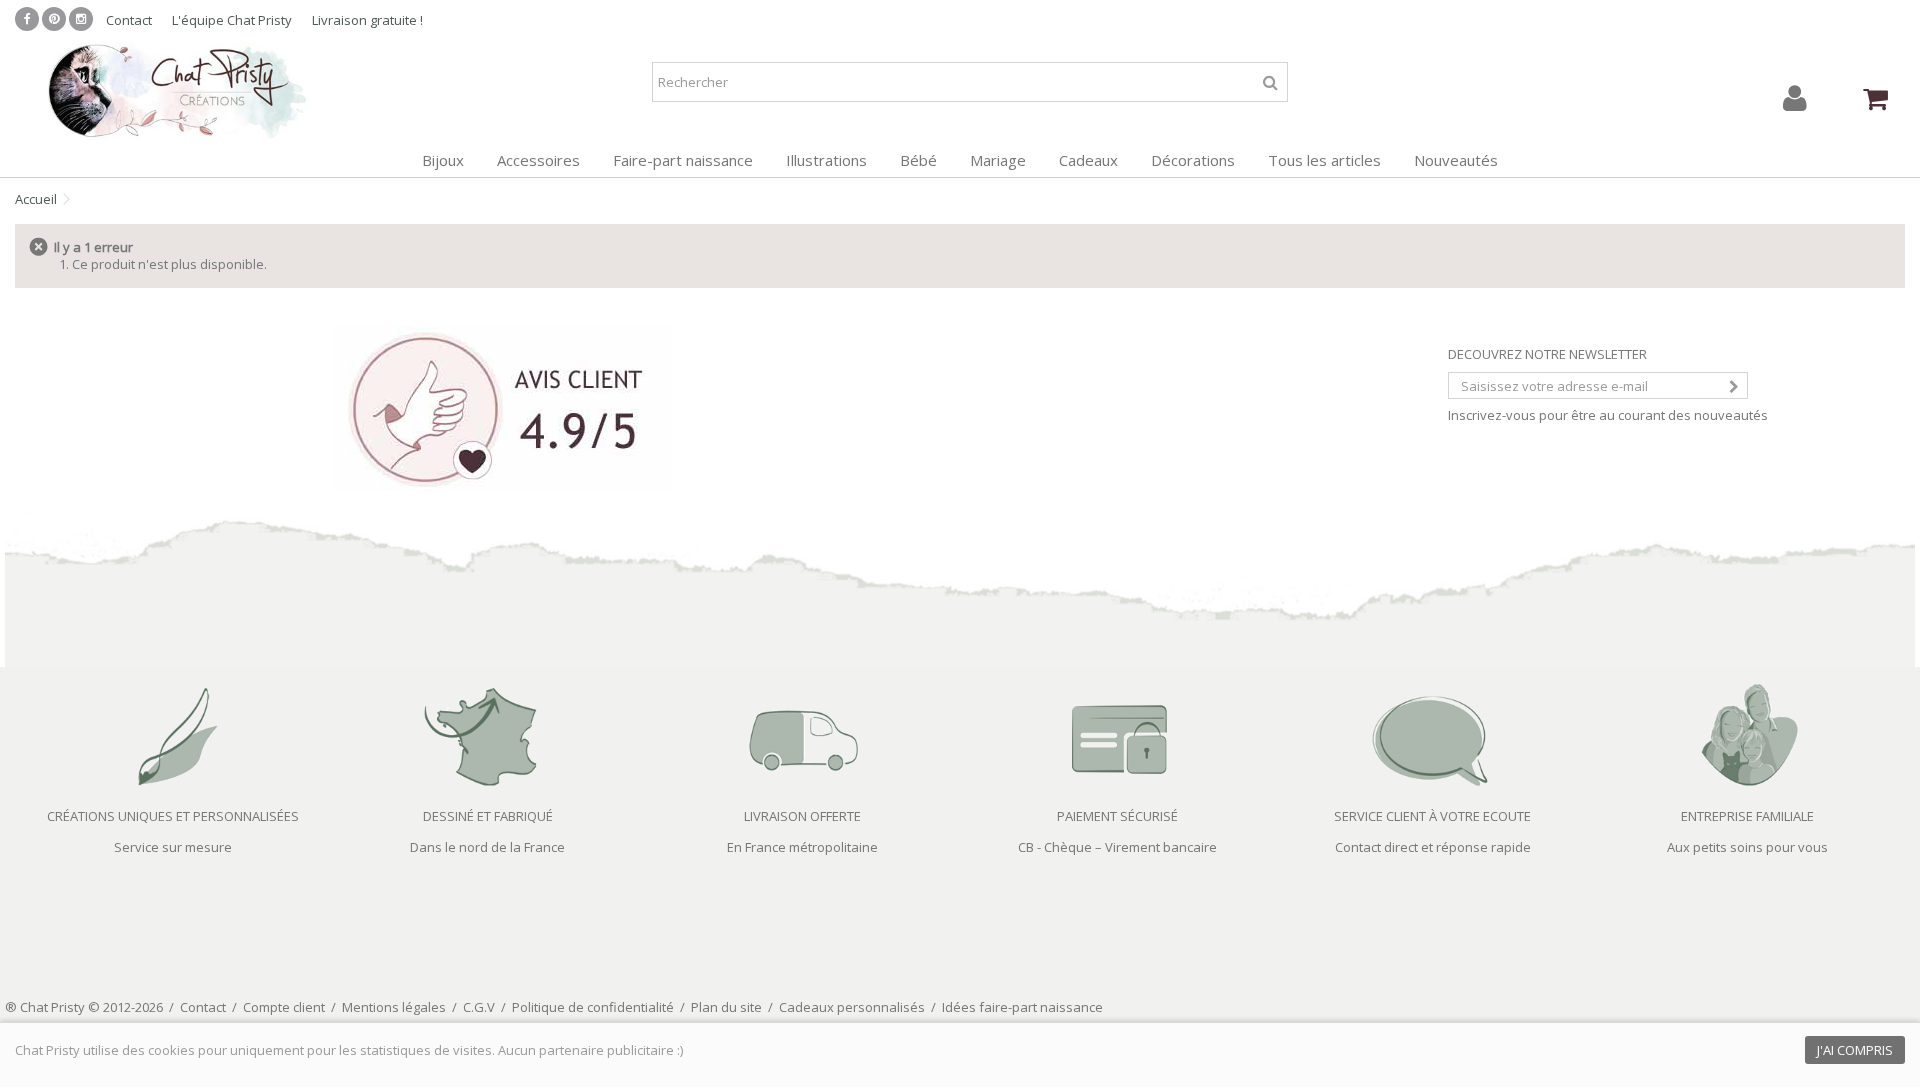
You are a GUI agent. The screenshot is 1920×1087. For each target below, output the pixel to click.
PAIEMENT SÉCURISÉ (1117, 816)
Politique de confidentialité (593, 1007)
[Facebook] (27, 19)
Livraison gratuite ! (367, 20)
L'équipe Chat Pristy (232, 20)
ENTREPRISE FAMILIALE (1747, 816)
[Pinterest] (54, 19)
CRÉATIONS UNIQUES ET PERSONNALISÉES (173, 816)
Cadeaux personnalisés (852, 1007)
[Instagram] (81, 19)
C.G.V (479, 1007)
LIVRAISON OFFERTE (802, 816)
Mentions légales (394, 1007)
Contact (129, 20)
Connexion (1795, 98)
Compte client (284, 1007)
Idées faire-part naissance (1022, 1007)
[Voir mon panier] (1875, 99)
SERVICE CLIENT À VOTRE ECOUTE (1432, 816)
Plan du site (726, 1007)
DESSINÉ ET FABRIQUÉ (488, 816)
